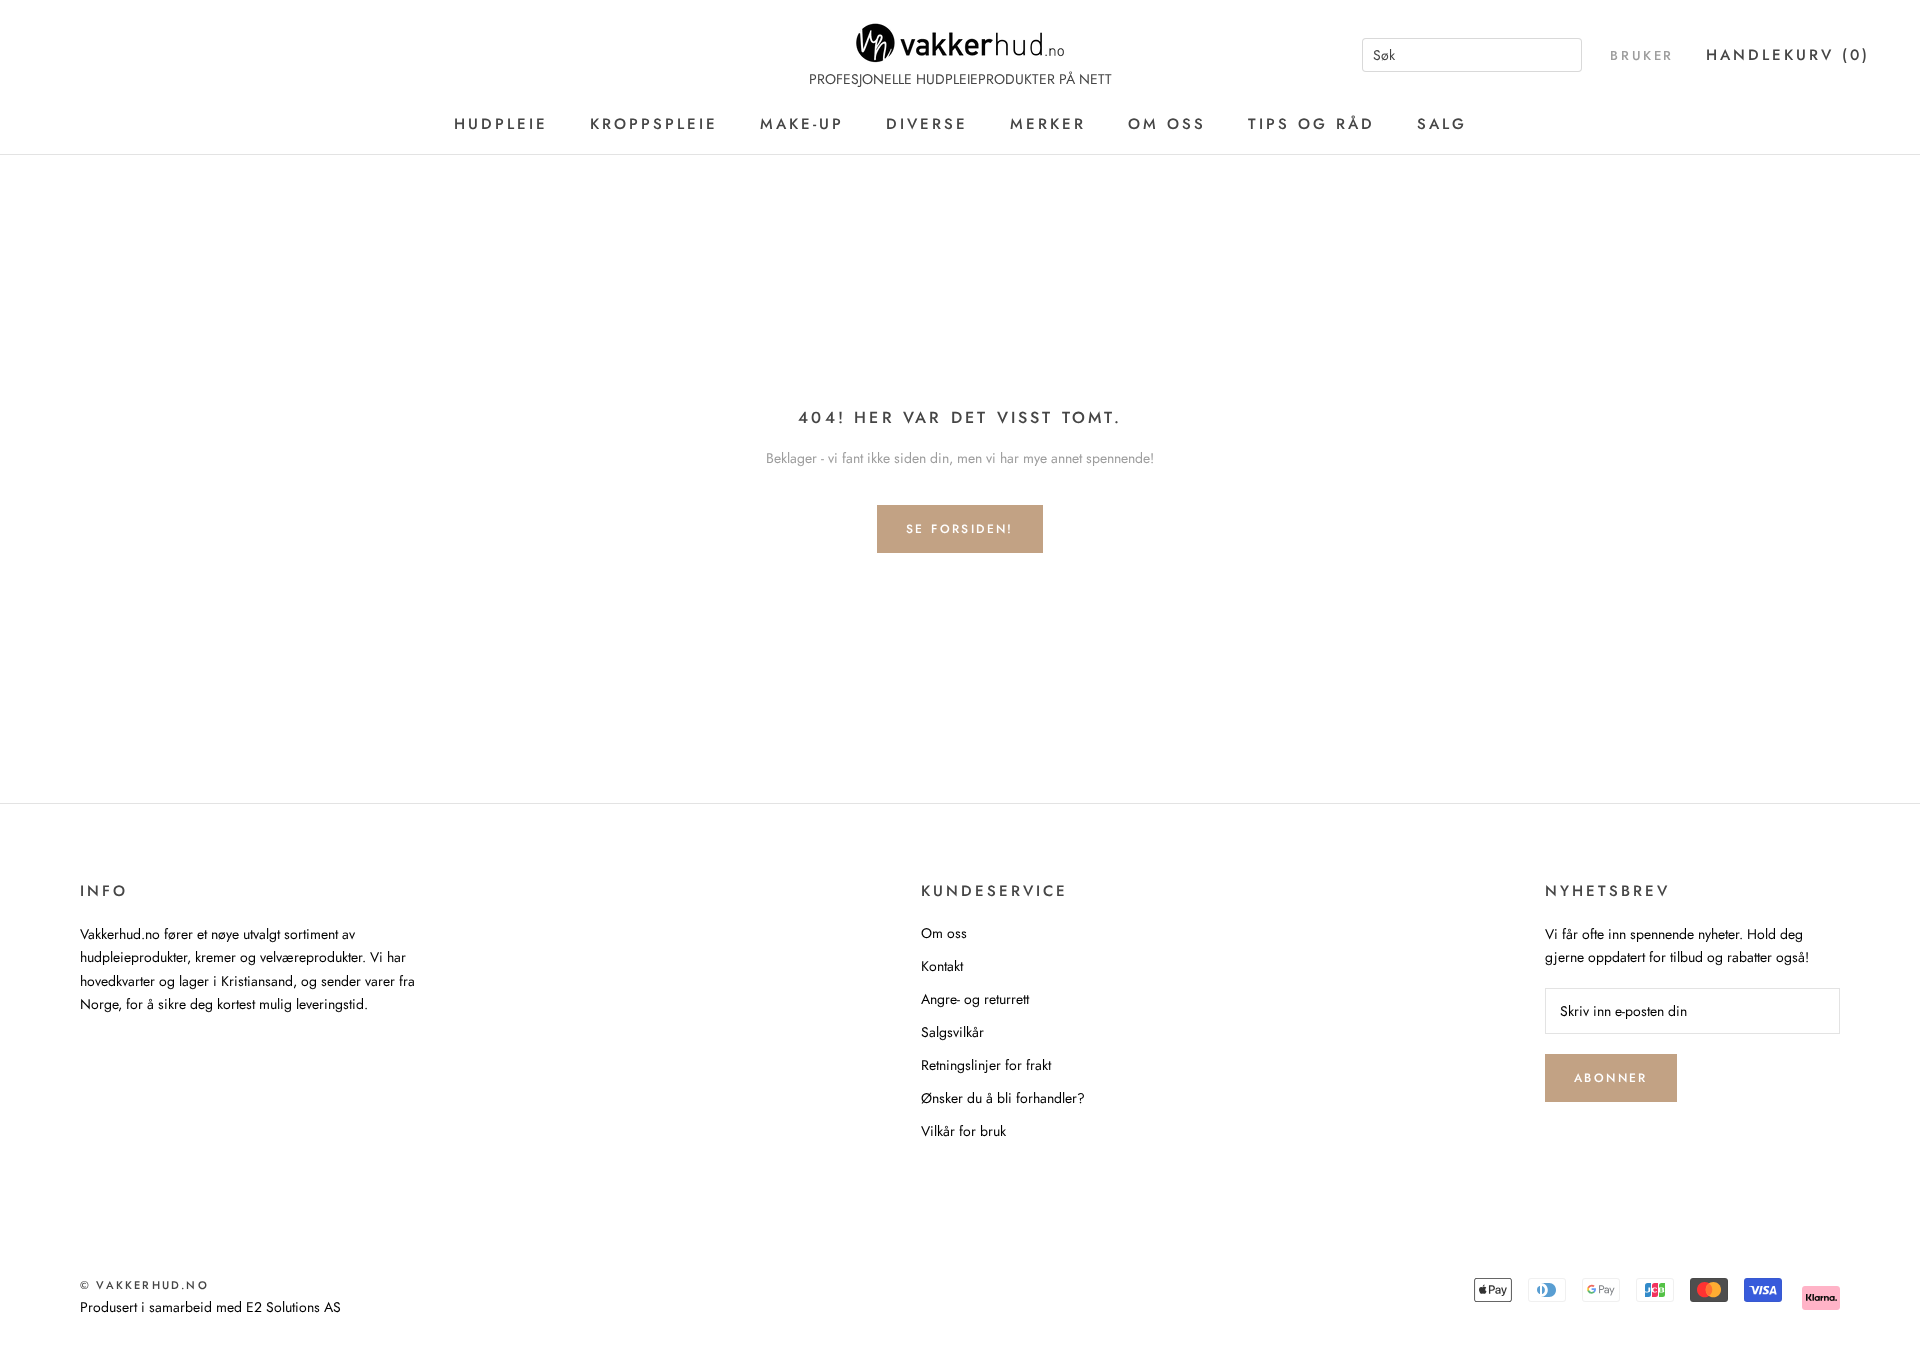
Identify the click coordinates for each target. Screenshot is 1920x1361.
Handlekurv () (1788, 55)
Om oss (1167, 124)
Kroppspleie (654, 124)
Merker (1048, 124)
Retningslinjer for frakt (986, 1065)
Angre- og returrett (975, 999)
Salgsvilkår (952, 1032)
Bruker (1642, 55)
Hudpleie (501, 124)
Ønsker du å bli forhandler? (1003, 1098)
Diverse (927, 124)
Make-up (802, 124)
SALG (1442, 124)
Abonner (1611, 1078)
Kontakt (942, 966)
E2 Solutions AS (293, 1307)
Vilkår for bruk (963, 1131)
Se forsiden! (960, 529)
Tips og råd (1311, 124)
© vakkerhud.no (144, 1285)
